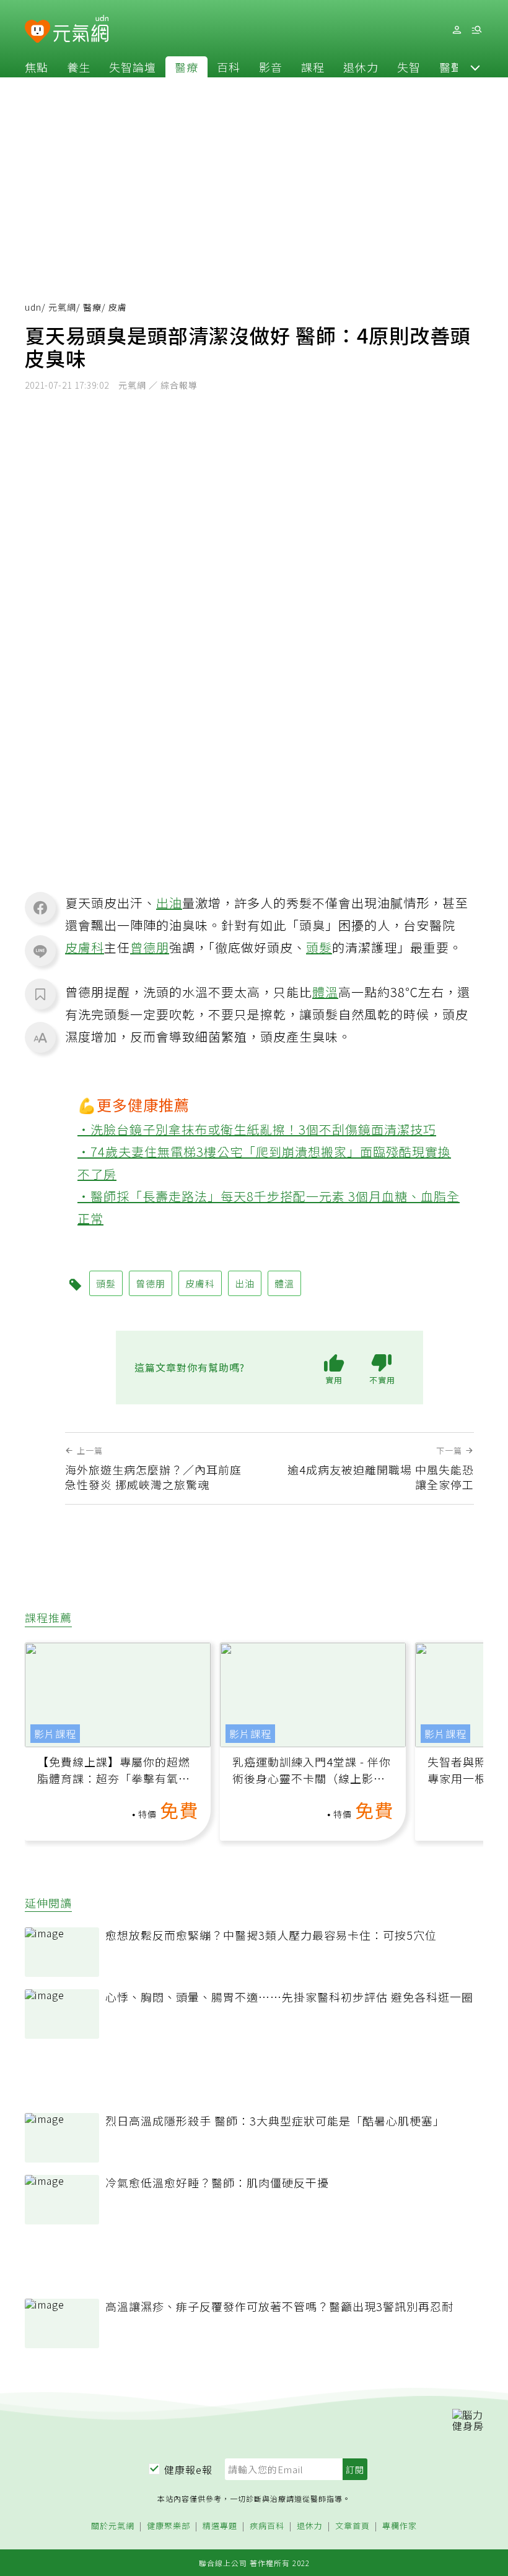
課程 (313, 67)
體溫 (325, 992)
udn (33, 307)
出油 (169, 903)
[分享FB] (40, 907)
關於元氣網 (113, 2526)
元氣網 (62, 307)
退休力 (361, 67)
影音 (271, 67)
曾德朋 (150, 947)
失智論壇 (133, 67)
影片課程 (55, 1734)
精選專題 (220, 2526)
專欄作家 (400, 2526)
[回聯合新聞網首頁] (37, 32)
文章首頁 (353, 2526)
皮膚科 (85, 947)
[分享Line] (40, 951)
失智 (409, 67)
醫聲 (451, 67)
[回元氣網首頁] (81, 30)
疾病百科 (267, 2526)
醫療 (186, 67)
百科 (229, 67)
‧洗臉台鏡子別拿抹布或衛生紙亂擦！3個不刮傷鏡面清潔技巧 (257, 1129)
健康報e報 (188, 2470)
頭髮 (319, 947)
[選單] (476, 30)
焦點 (37, 67)
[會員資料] (457, 30)
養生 (79, 67)
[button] (475, 67)
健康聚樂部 (169, 2526)
